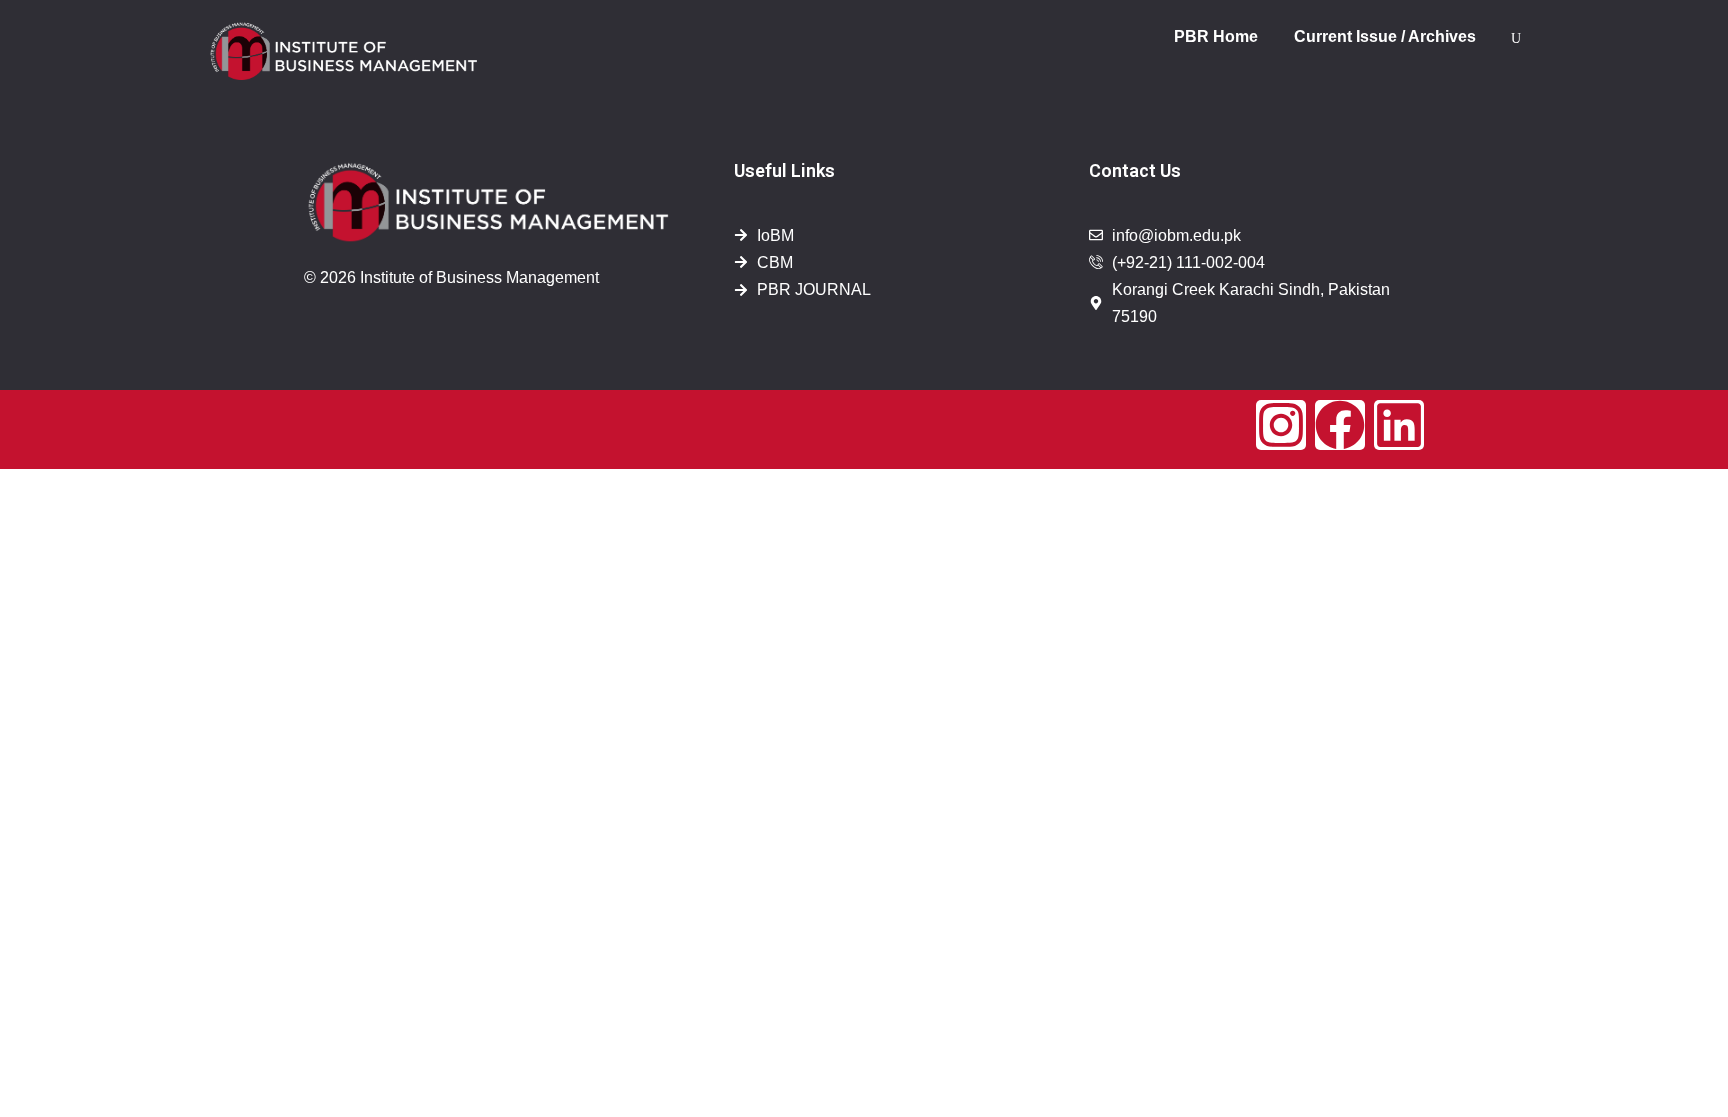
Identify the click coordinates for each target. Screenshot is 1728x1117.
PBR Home (1216, 36)
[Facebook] (1340, 425)
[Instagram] (1281, 425)
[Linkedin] (1399, 425)
